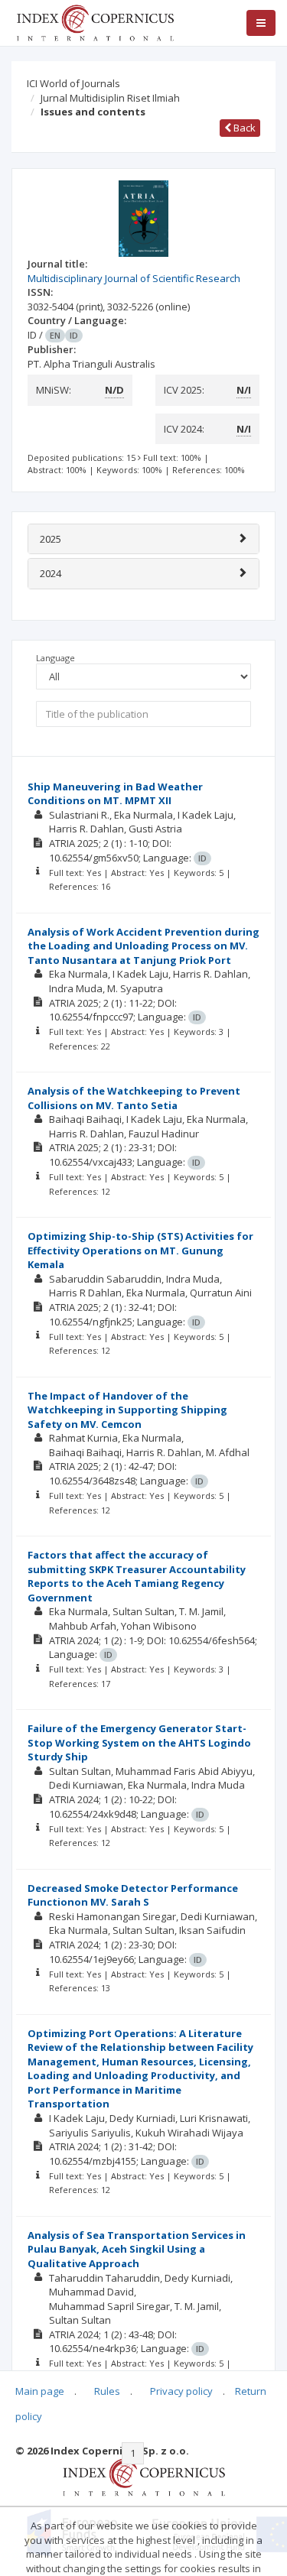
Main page (40, 2391)
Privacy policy (181, 2391)
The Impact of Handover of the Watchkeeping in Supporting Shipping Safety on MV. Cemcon (127, 1410)
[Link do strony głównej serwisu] (95, 21)
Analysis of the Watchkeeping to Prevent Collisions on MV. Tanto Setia (134, 1098)
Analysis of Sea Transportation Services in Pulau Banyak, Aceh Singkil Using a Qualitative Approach (137, 2249)
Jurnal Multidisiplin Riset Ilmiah (110, 98)
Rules (107, 2391)
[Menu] (261, 23)
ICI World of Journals (73, 83)
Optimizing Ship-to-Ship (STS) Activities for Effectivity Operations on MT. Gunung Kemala (140, 1250)
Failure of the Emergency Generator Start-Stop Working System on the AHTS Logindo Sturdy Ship (139, 1742)
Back (243, 128)
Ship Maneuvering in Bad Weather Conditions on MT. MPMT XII (115, 794)
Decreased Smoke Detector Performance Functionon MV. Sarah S (133, 1895)
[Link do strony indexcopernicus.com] (143, 2477)
